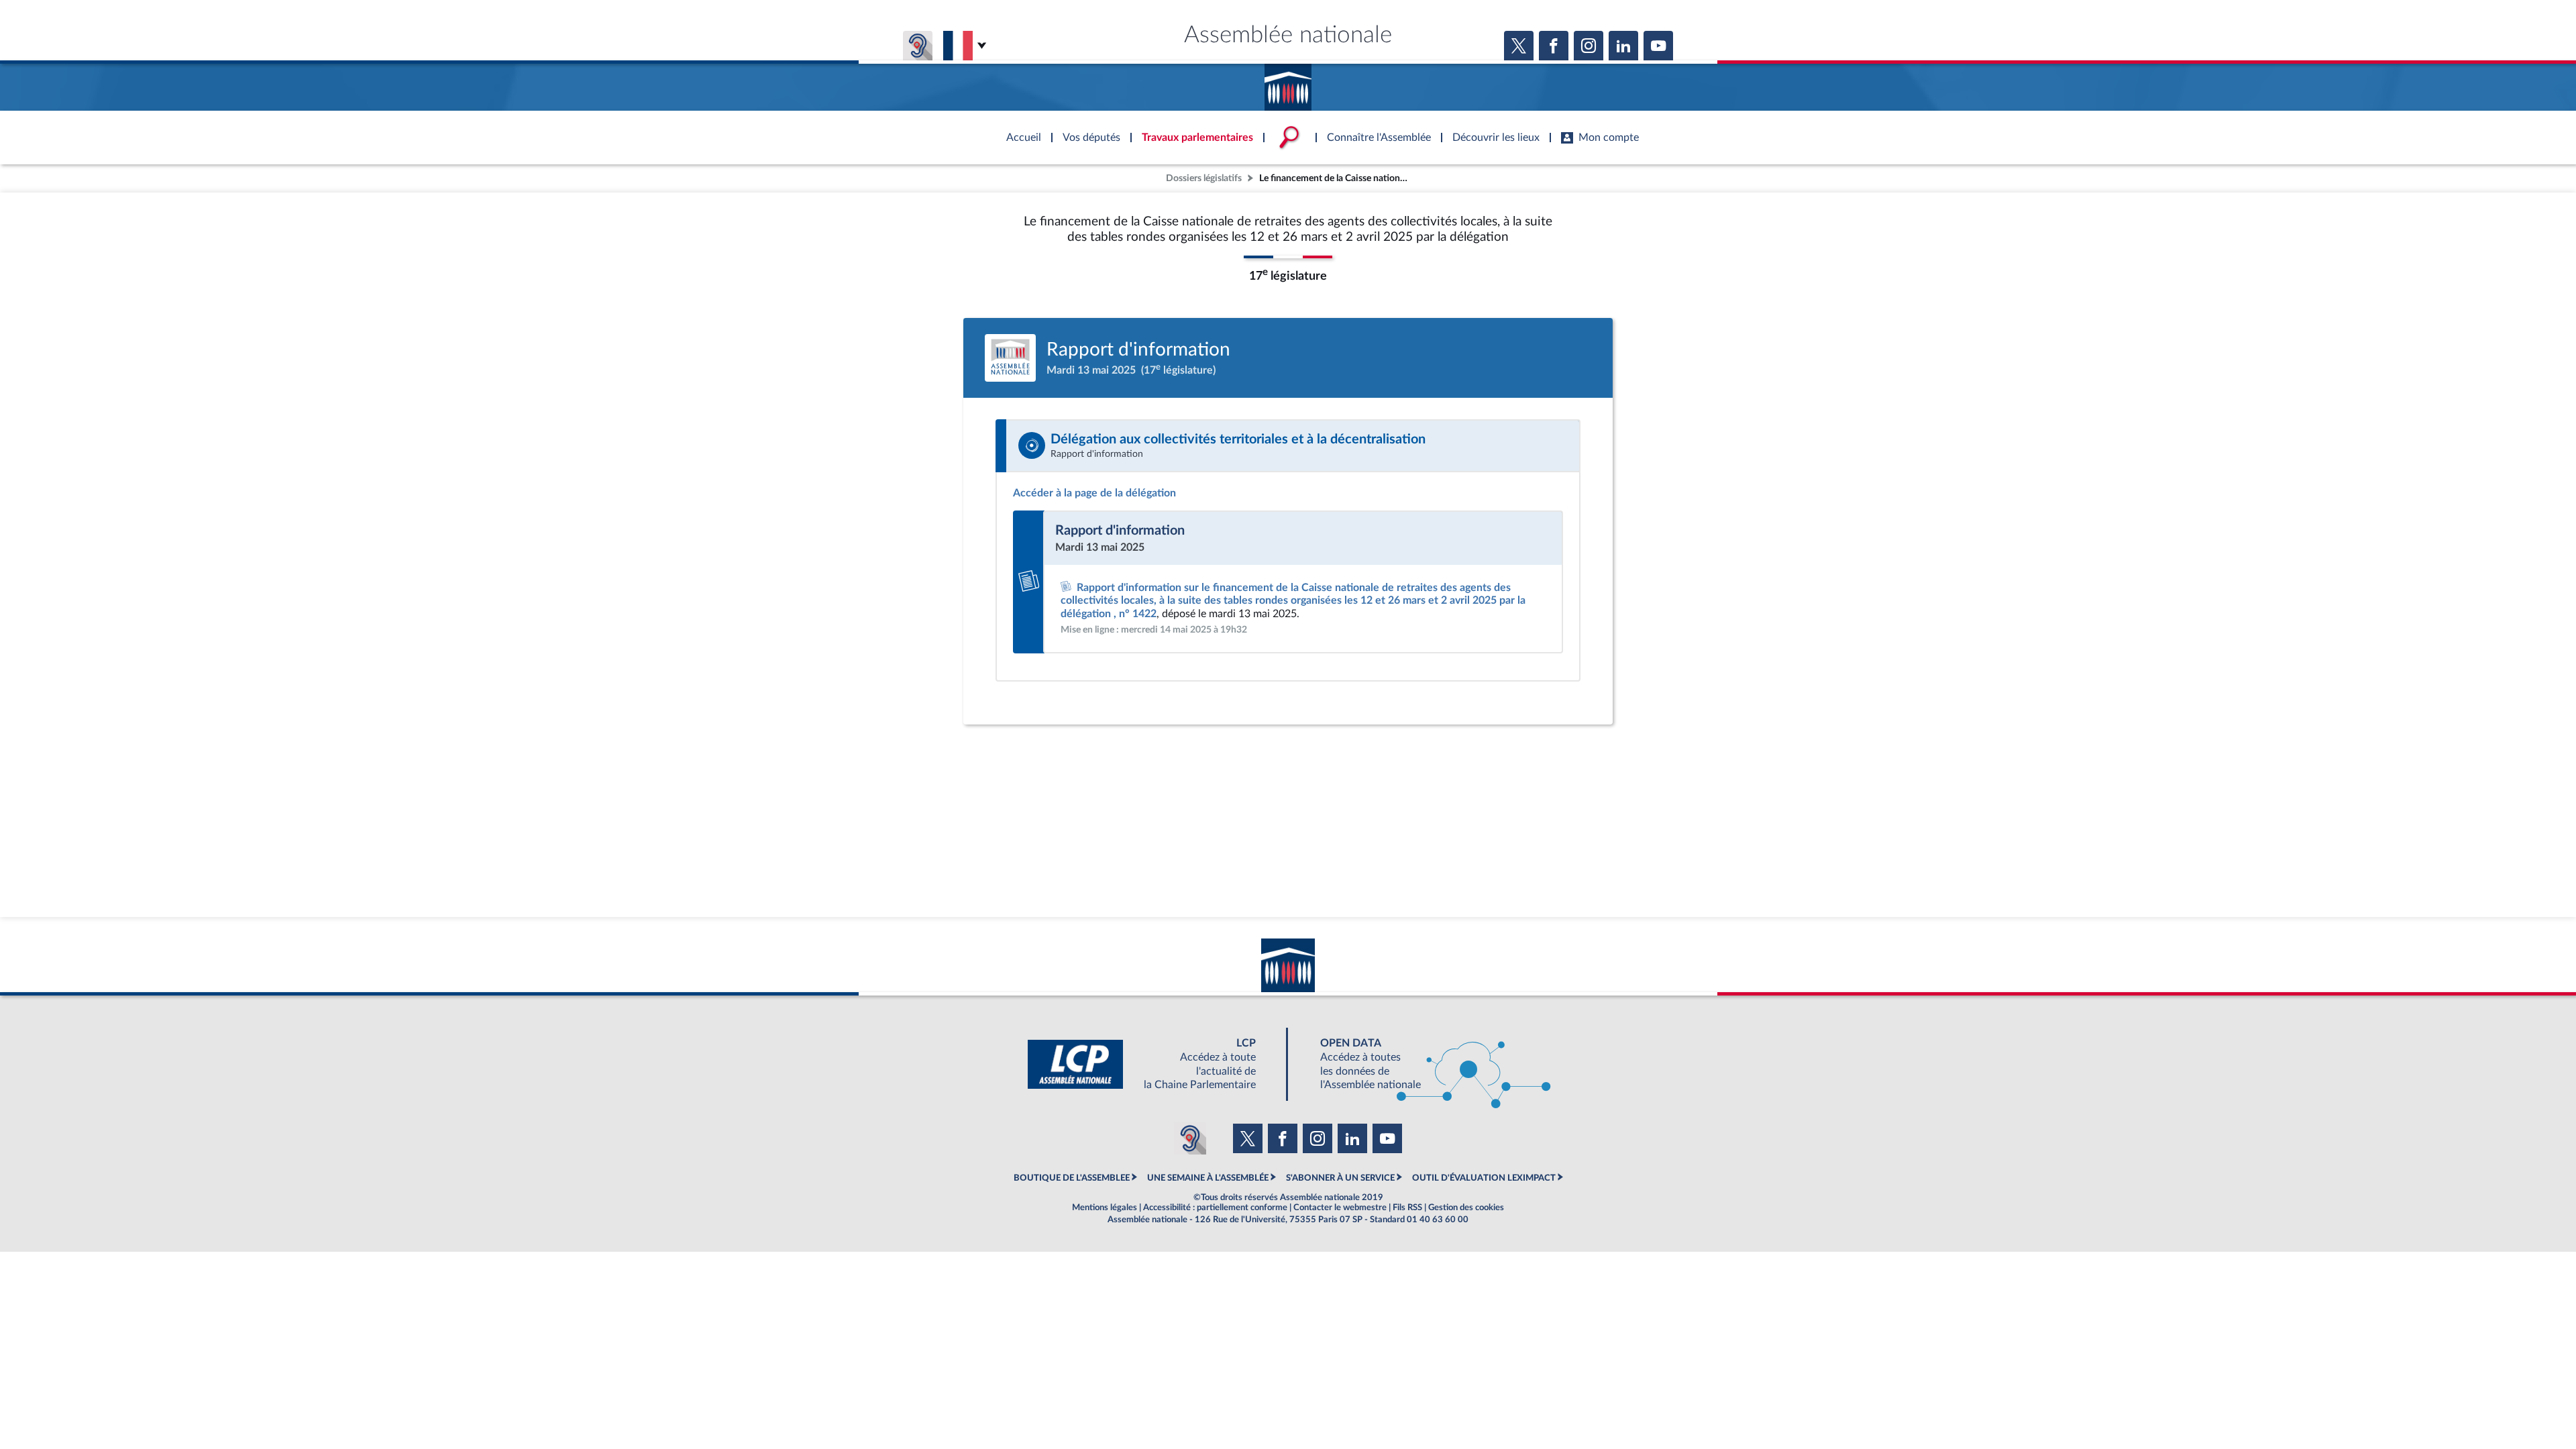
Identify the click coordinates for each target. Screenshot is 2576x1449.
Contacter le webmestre (1340, 1207)
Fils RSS (1407, 1207)
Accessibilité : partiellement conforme (1215, 1207)
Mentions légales (1105, 1207)
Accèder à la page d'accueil (1288, 83)
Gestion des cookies (1466, 1207)
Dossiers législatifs (1204, 178)
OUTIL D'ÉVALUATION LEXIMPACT (1484, 1178)
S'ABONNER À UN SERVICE (1340, 1178)
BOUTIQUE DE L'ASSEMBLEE (1072, 1178)
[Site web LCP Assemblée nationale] (1152, 1064)
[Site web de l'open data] (1424, 1064)
